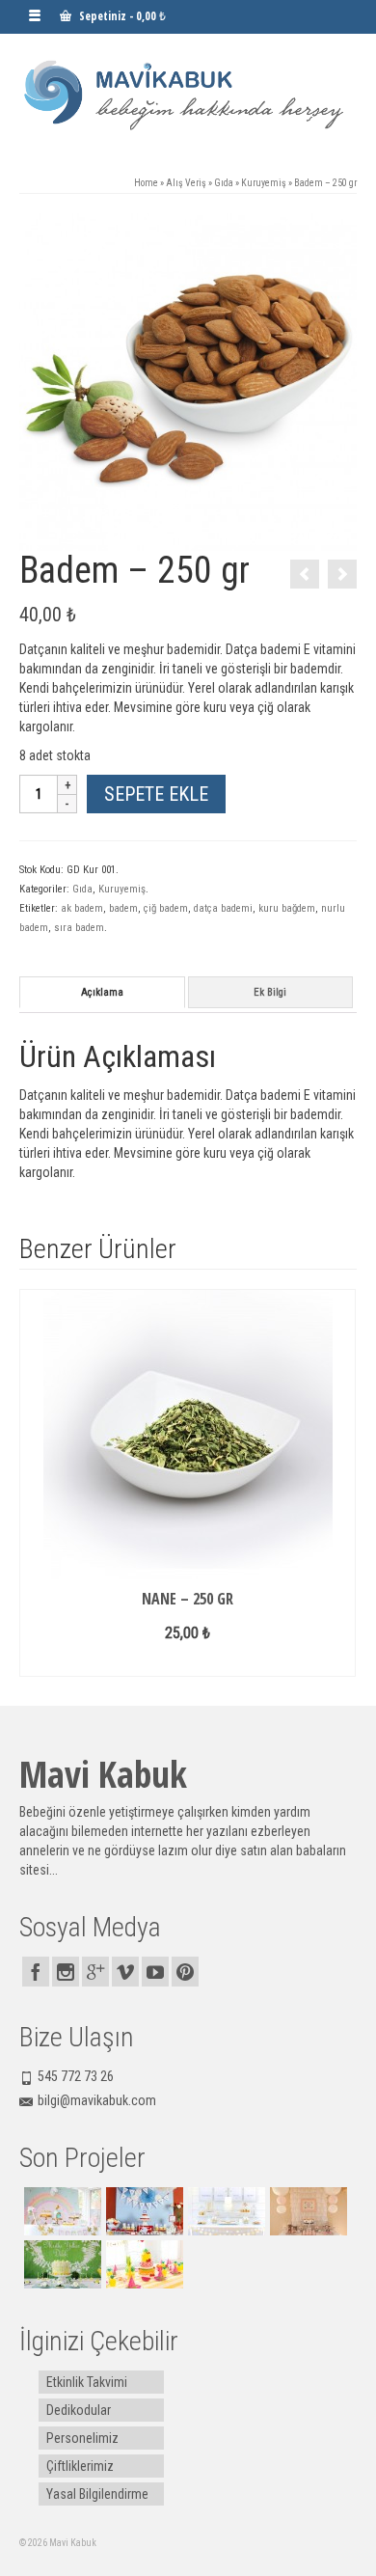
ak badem (82, 908)
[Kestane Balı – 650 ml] (305, 574)
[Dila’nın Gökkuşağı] (60, 2211)
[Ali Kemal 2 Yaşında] (142, 2211)
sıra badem (79, 928)
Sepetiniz (121, 16)
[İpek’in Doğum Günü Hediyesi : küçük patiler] (306, 2211)
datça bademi (223, 908)
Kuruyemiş (122, 889)
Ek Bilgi (270, 992)
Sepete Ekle (156, 794)
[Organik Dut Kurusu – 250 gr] (342, 574)
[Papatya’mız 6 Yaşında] (60, 2264)
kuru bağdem (287, 908)
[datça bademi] (188, 381)
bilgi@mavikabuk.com (97, 2100)
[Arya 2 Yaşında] (142, 2264)
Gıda (82, 889)
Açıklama (102, 992)
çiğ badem (166, 908)
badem (123, 908)
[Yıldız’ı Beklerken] (224, 2211)
